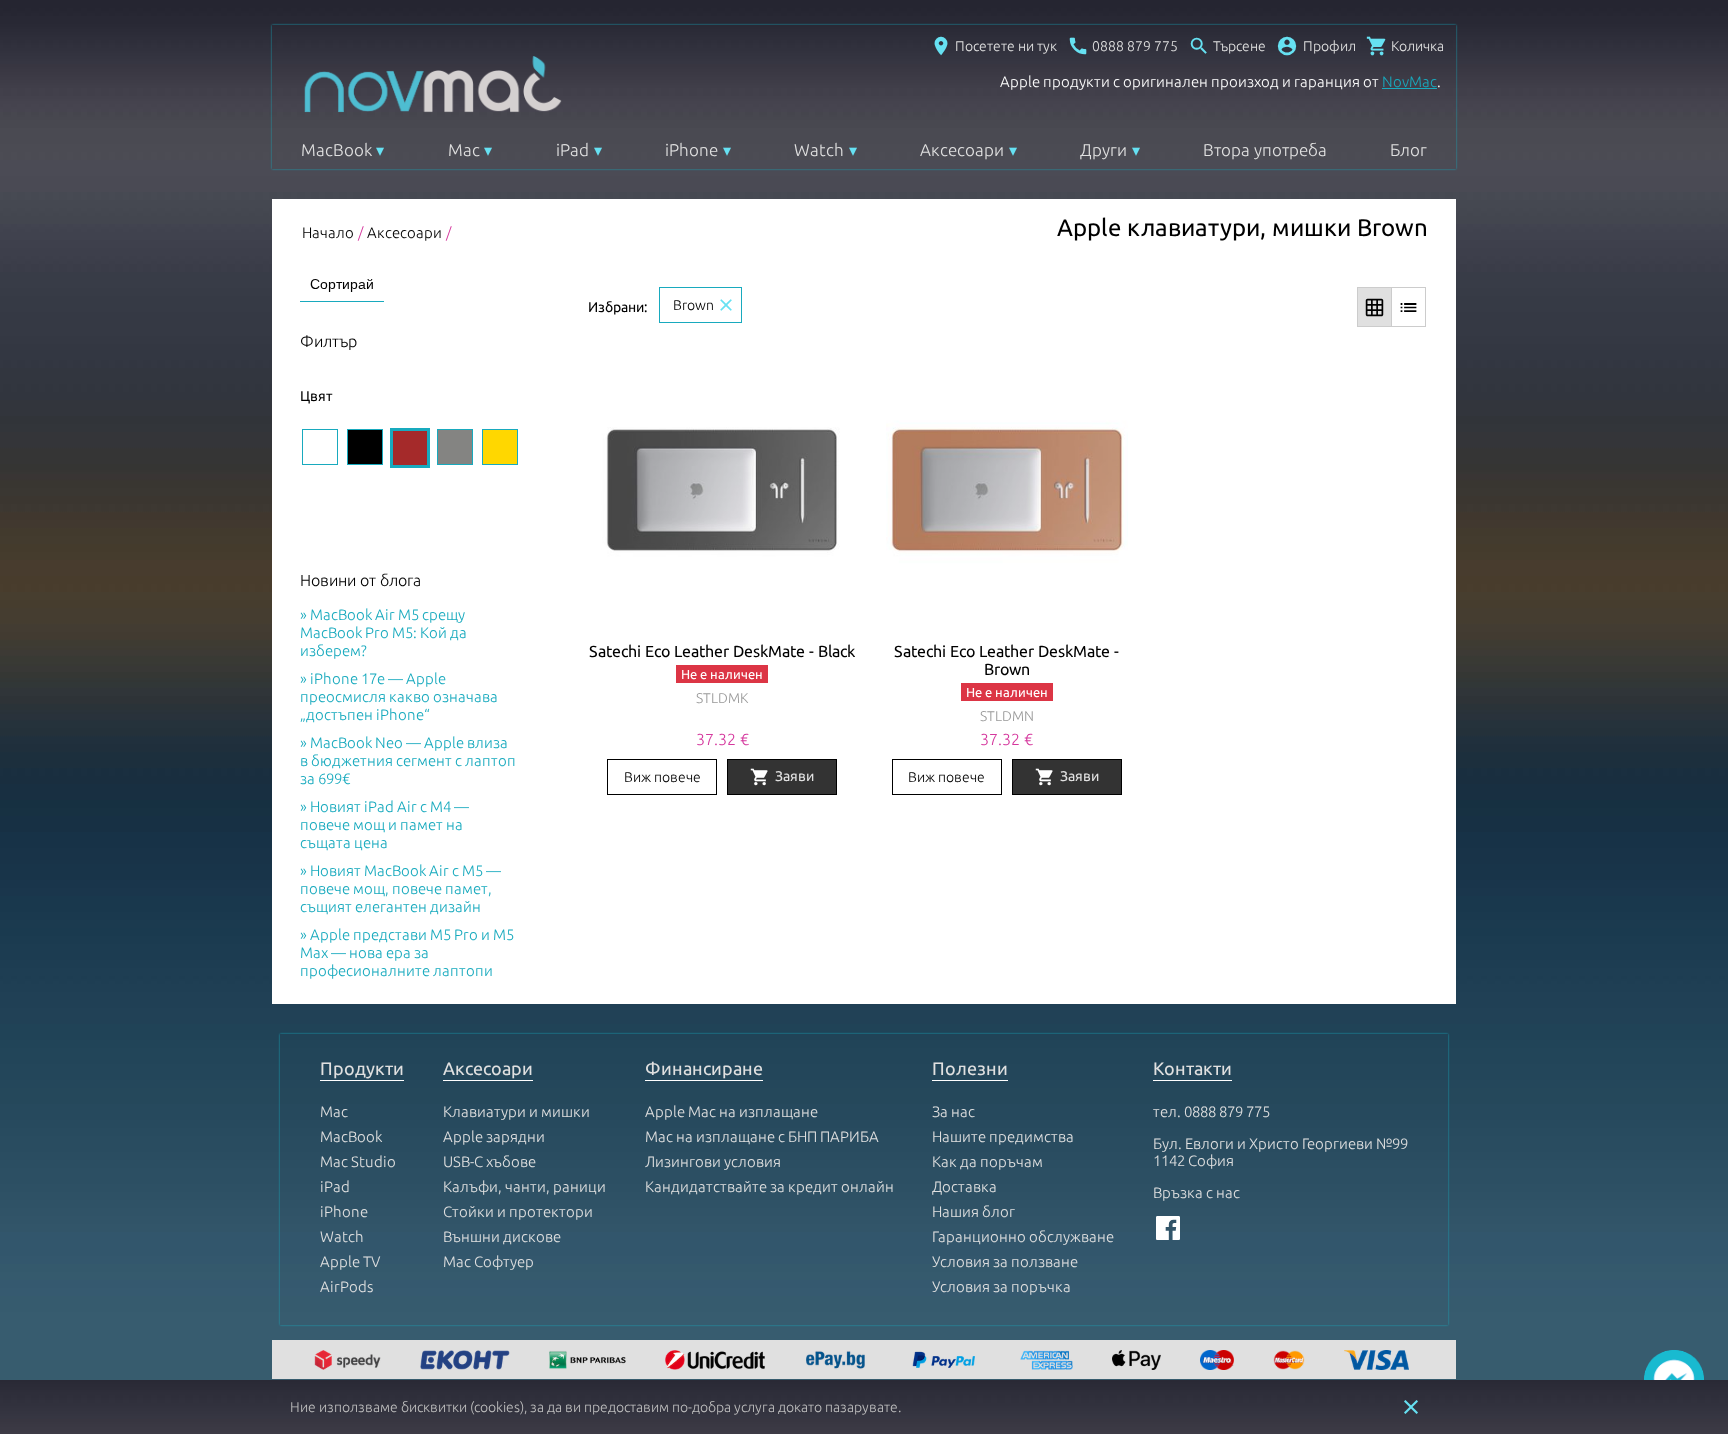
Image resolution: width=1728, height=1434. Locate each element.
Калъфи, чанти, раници (524, 1186)
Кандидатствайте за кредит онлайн (769, 1186)
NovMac (1409, 81)
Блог (1408, 149)
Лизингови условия (713, 1161)
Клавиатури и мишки (516, 1111)
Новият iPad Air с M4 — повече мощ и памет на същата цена (384, 824)
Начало (328, 232)
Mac (464, 149)
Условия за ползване (1005, 1261)
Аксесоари (962, 149)
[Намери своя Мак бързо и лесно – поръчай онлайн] (838, 1361)
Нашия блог (973, 1211)
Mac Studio (358, 1161)
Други (1103, 149)
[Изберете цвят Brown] (410, 448)
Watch (819, 149)
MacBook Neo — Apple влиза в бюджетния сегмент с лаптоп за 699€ (408, 760)
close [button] (1411, 1407)
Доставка (964, 1186)
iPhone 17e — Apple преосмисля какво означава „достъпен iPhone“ (399, 696)
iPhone (691, 149)
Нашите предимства (1003, 1136)
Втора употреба (1265, 149)
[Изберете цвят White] (320, 447)
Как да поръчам (987, 1161)
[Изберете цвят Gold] (500, 447)
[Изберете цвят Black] (365, 447)
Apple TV (350, 1261)
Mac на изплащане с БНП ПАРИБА (762, 1136)
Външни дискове (502, 1236)
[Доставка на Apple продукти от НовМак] (350, 1361)
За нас (953, 1111)
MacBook (336, 149)
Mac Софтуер (488, 1261)
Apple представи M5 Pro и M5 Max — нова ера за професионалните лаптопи (407, 952)
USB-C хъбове (489, 1161)
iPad (572, 149)
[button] (1316, 46)
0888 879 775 (1227, 1111)
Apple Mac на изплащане (731, 1111)
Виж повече (662, 777)
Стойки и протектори (518, 1211)
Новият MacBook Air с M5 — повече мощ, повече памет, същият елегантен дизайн (400, 888)
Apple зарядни (494, 1136)
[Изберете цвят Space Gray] (455, 447)
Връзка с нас (1196, 1192)
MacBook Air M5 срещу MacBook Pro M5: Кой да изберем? (383, 632)
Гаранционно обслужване (1023, 1236)
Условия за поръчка (1001, 1286)
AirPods (346, 1286)
